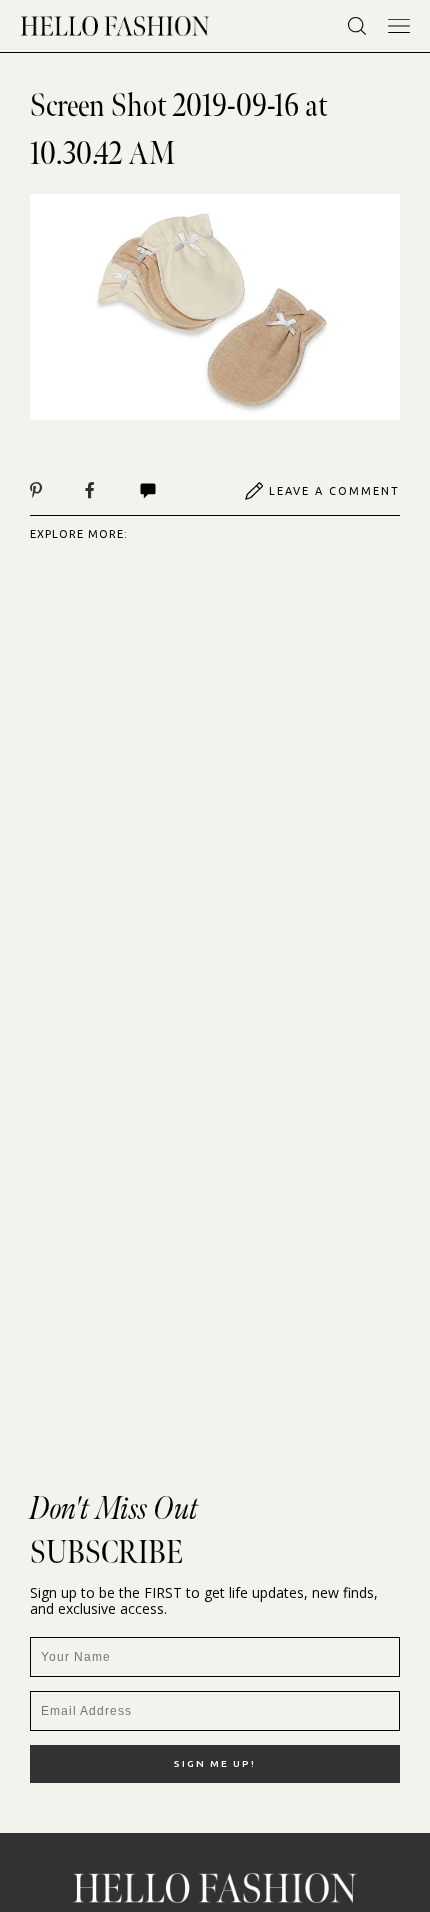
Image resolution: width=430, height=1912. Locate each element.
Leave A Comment (334, 491)
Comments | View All (169, 491)
